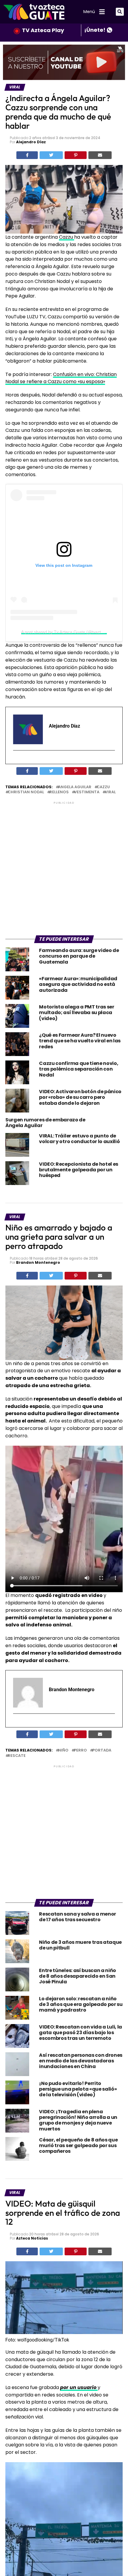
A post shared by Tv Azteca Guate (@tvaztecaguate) (71, 632)
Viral (110, 792)
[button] (120, 12)
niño (63, 1750)
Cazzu (67, 237)
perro (80, 1750)
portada (102, 1750)
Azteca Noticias (32, 2238)
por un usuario (79, 2387)
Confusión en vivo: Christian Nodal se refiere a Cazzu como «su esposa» (61, 378)
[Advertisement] (64, 869)
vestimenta (87, 792)
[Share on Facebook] (27, 155)
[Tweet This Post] (51, 155)
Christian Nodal (26, 792)
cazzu (103, 787)
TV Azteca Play (43, 30)
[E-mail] (17, 761)
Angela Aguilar (75, 787)
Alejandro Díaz (31, 142)
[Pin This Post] (76, 155)
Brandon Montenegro (38, 1262)
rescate (17, 1756)
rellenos (59, 792)
